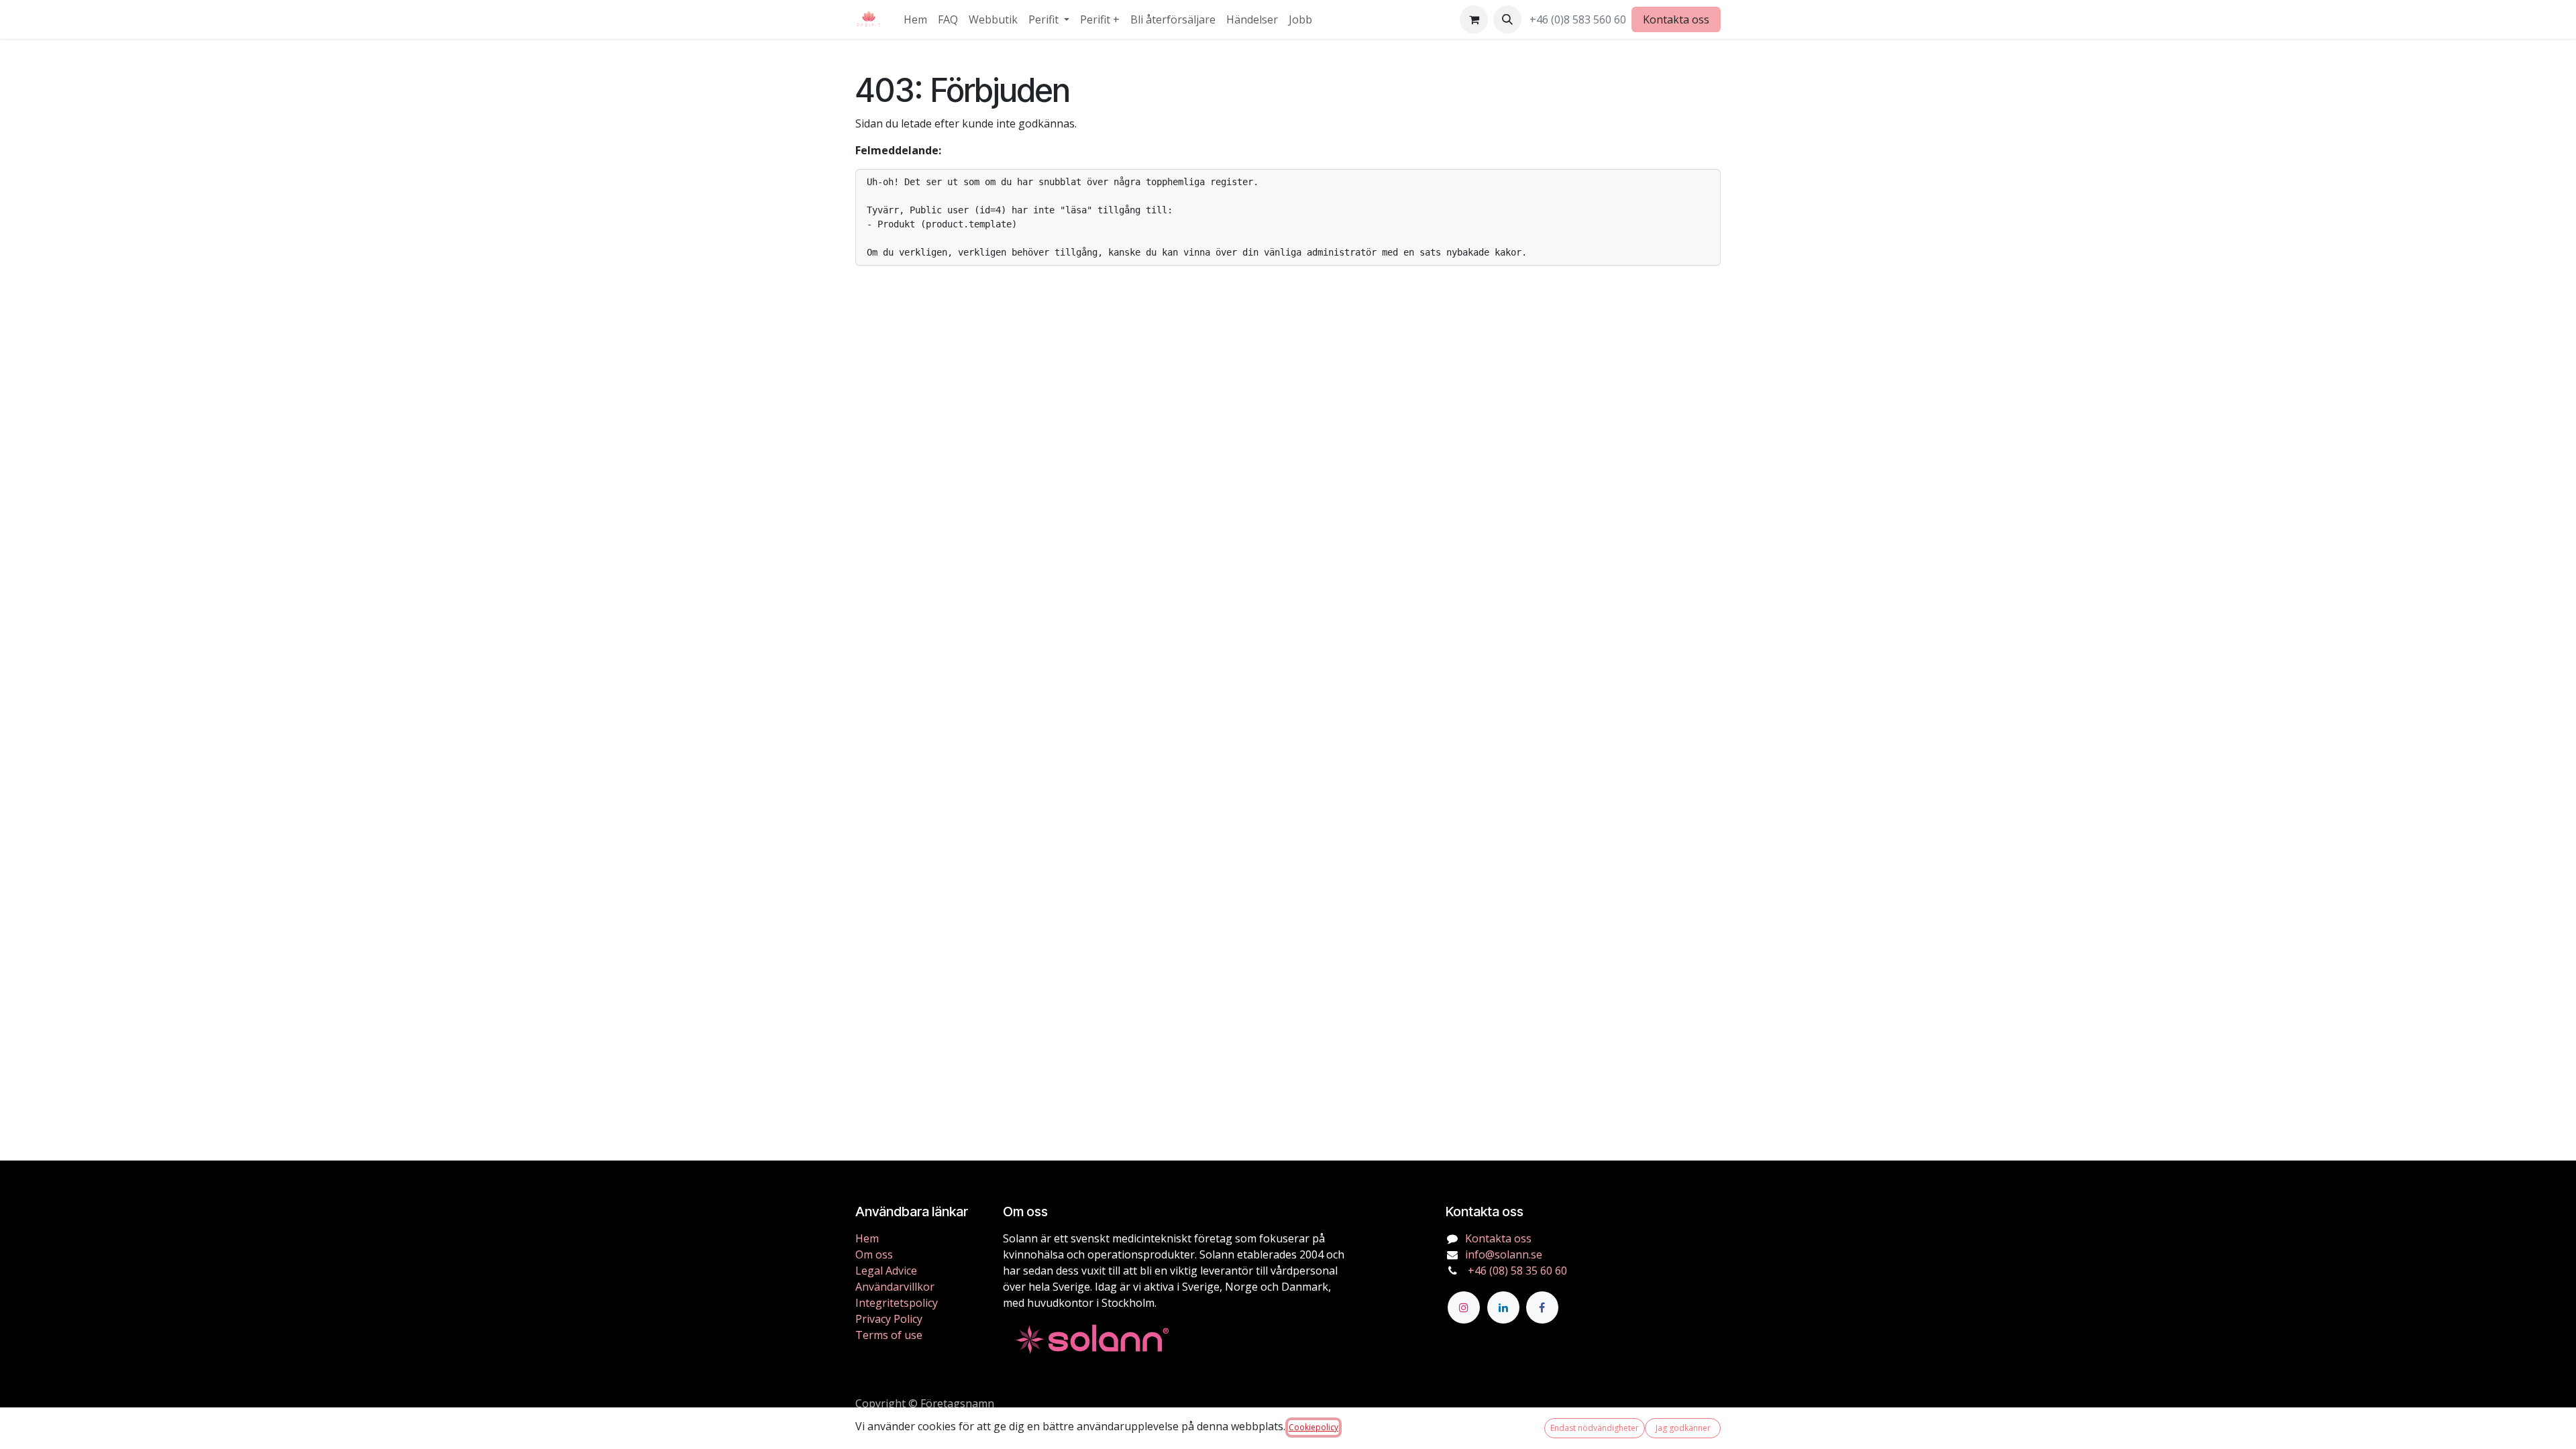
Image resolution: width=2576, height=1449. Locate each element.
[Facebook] (1542, 1307)
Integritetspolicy (897, 1303)
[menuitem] (915, 19)
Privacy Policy (889, 1319)
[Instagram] (1464, 1307)
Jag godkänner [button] (1683, 1428)
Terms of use (889, 1335)
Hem (867, 1238)
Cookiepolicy (1313, 1427)
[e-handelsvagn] (1474, 19)
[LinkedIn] (1503, 1307)
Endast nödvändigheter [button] (1595, 1428)
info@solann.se (1504, 1254)
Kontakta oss (1676, 19)
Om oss (874, 1254)
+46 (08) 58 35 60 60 (1516, 1271)
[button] (1507, 19)
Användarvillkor (895, 1287)
